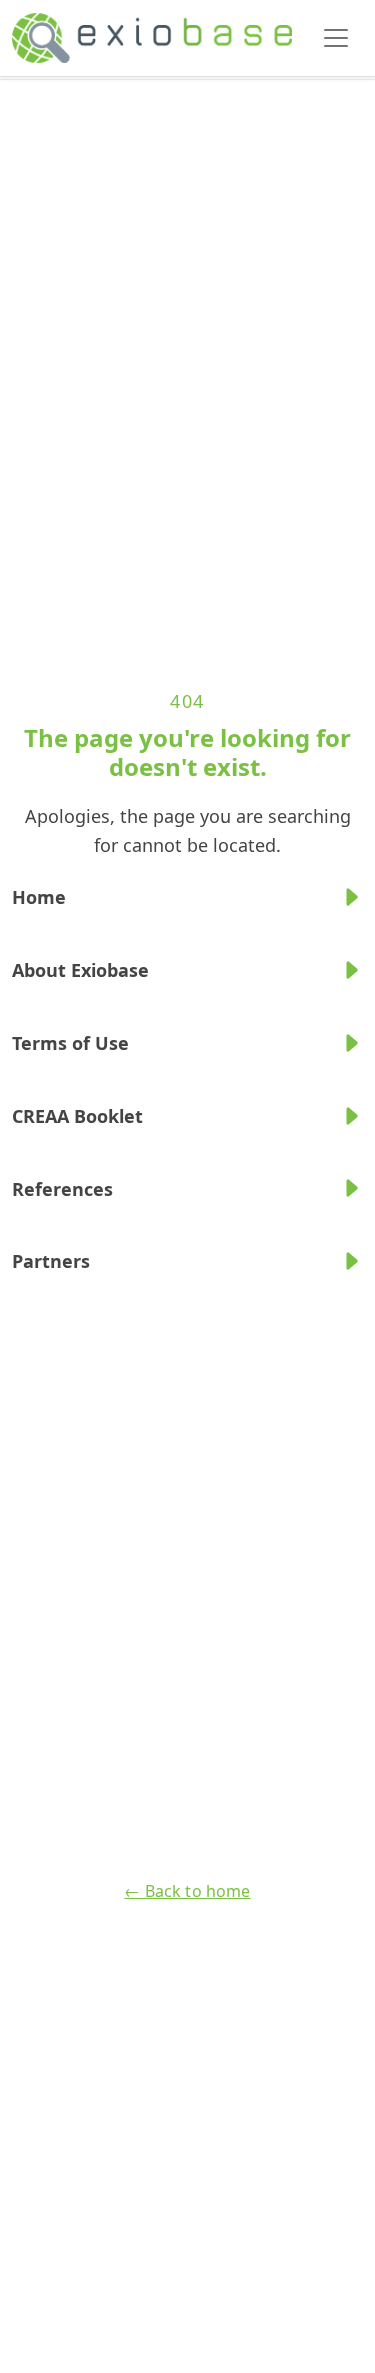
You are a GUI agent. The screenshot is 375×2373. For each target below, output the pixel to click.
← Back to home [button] (187, 1891)
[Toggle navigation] (336, 38)
